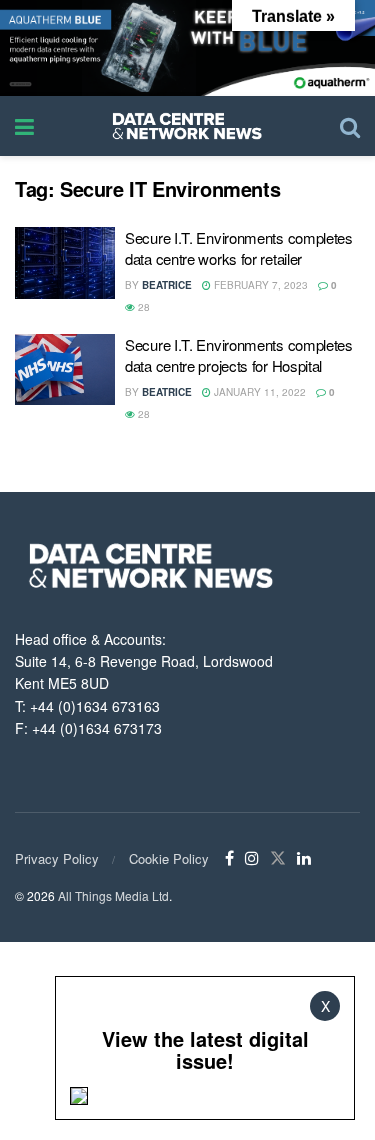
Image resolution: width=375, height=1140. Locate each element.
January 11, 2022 (258, 392)
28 (142, 307)
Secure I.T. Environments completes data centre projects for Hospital (239, 355)
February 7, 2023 (259, 285)
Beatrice (167, 285)
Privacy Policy (57, 858)
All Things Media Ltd (113, 895)
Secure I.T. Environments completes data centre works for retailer (239, 248)
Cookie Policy (169, 858)
